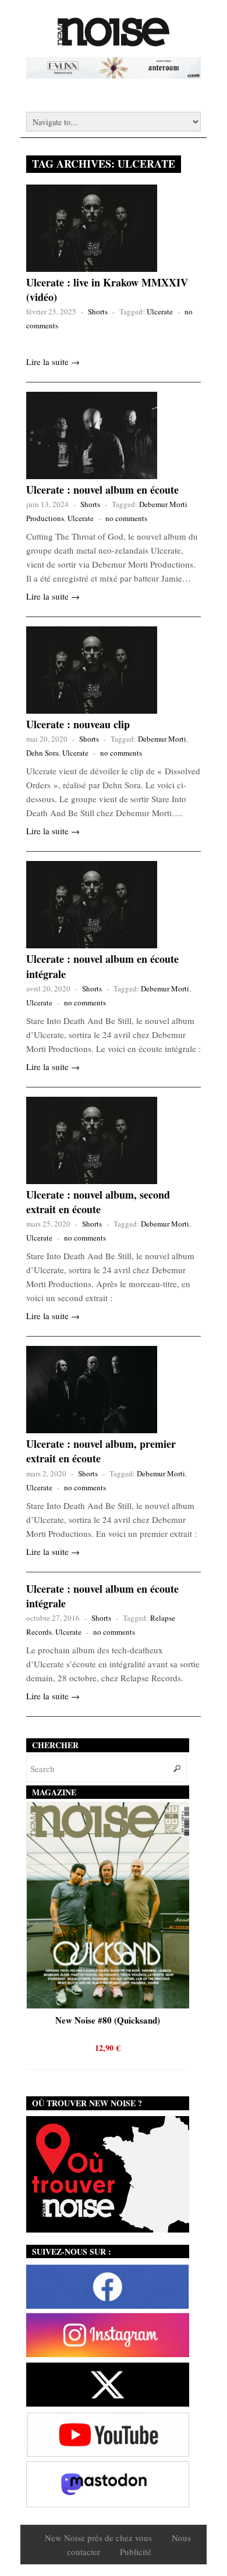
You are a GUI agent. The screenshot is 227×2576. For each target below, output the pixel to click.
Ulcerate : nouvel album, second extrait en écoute (98, 1202)
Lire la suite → (53, 362)
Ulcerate (160, 311)
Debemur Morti (162, 739)
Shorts (98, 311)
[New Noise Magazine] (114, 41)
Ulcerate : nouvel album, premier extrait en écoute (101, 1451)
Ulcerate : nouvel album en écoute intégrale (102, 966)
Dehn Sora (42, 753)
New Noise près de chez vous (98, 2538)
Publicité (136, 2552)
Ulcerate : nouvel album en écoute (102, 490)
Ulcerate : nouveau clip (78, 724)
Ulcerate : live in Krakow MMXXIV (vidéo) (107, 290)
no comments (126, 518)
